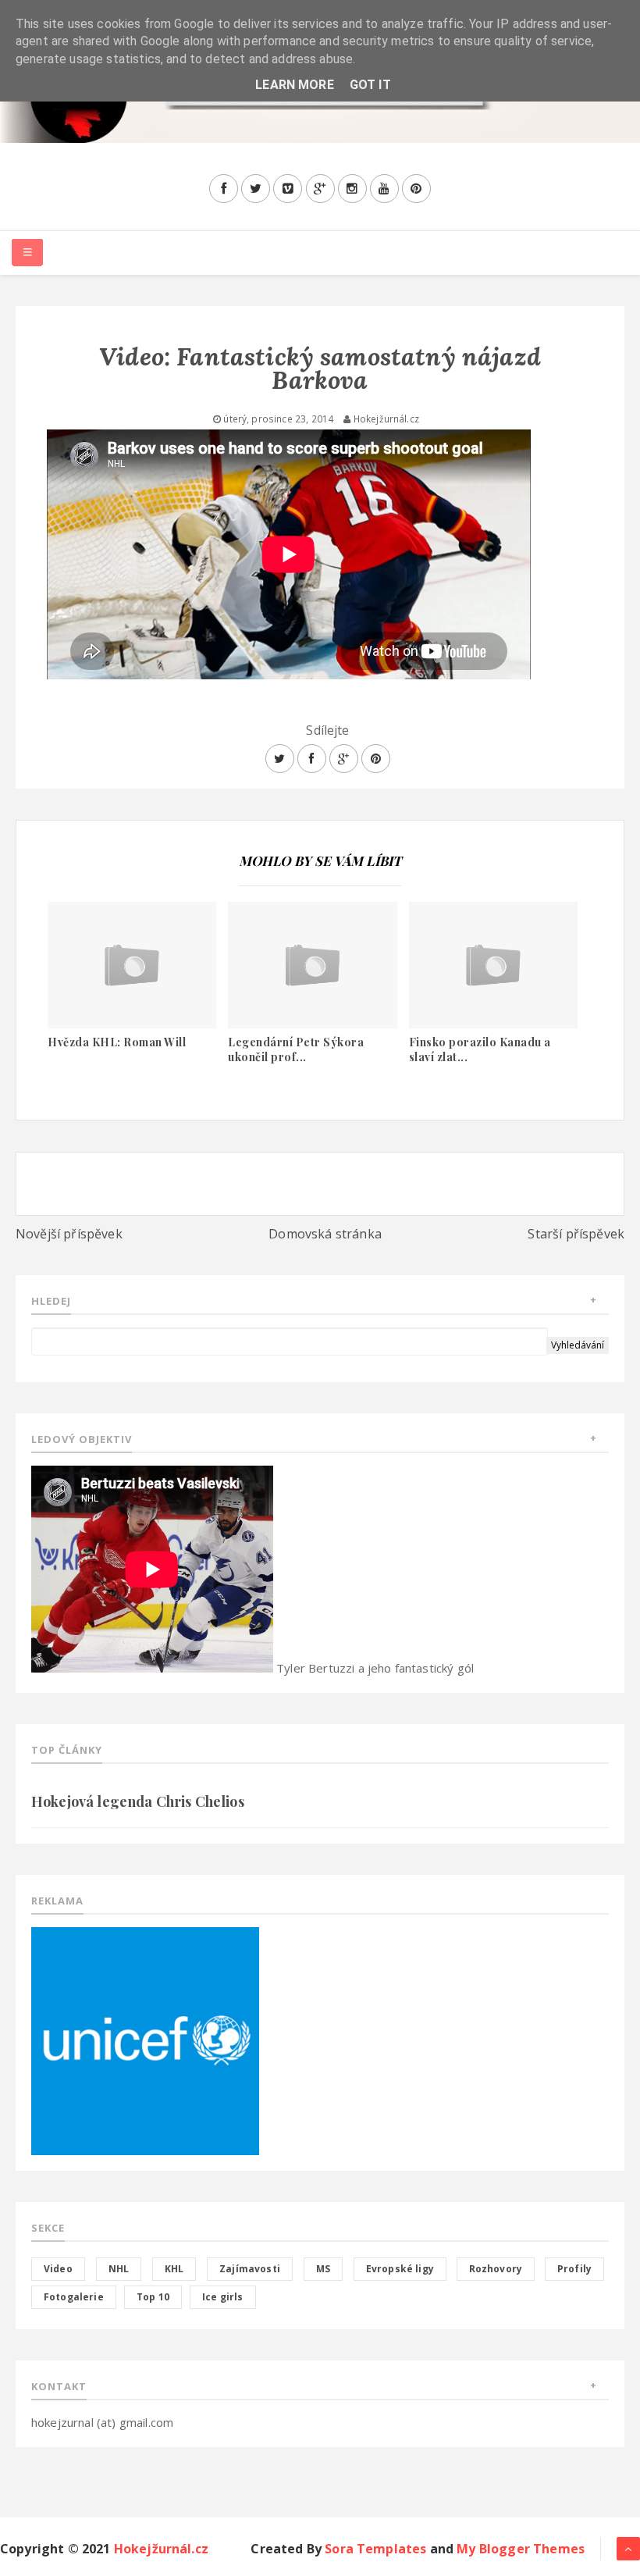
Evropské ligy (400, 2269)
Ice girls (222, 2297)
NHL (119, 2269)
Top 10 (153, 2297)
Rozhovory (496, 2269)
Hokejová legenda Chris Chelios (138, 1801)
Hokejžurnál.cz (161, 2549)
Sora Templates (375, 2549)
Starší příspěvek (576, 1234)
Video (58, 2269)
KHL (174, 2269)
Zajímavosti (250, 2269)
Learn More (295, 85)
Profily (574, 2269)
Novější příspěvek (69, 1234)
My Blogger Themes (521, 2549)
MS (323, 2269)
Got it (370, 85)
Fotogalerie (74, 2297)
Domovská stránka (325, 1234)
